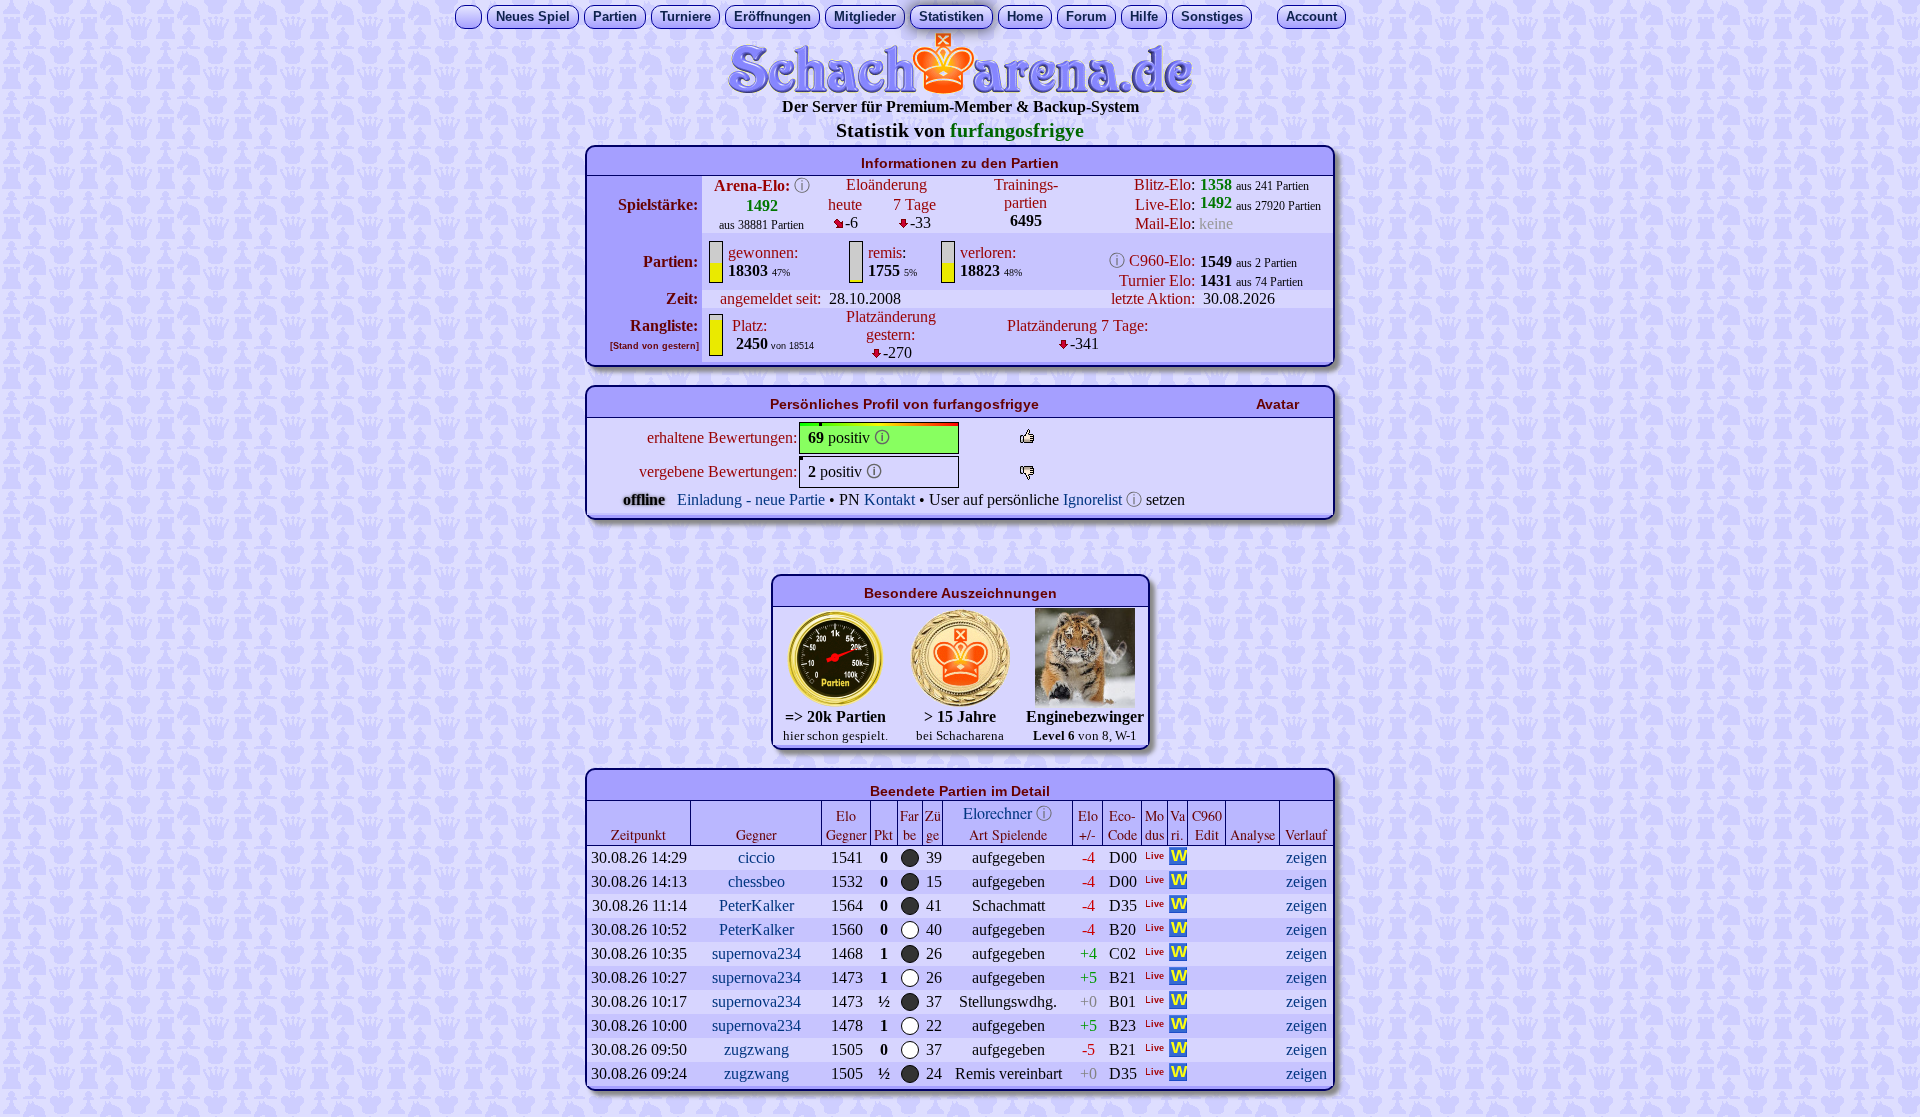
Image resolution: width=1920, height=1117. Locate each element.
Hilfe (1144, 16)
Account (1311, 16)
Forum (1086, 16)
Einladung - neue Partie (751, 499)
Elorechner (997, 812)
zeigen (1306, 857)
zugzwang (756, 1049)
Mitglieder (865, 16)
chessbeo (756, 881)
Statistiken (951, 16)
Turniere (685, 16)
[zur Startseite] (960, 88)
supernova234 (756, 953)
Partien (615, 16)
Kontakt (889, 499)
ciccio (756, 857)
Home (1025, 16)
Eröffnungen (772, 16)
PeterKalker (756, 905)
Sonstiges (1212, 16)
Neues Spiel (533, 16)
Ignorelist (1092, 499)
